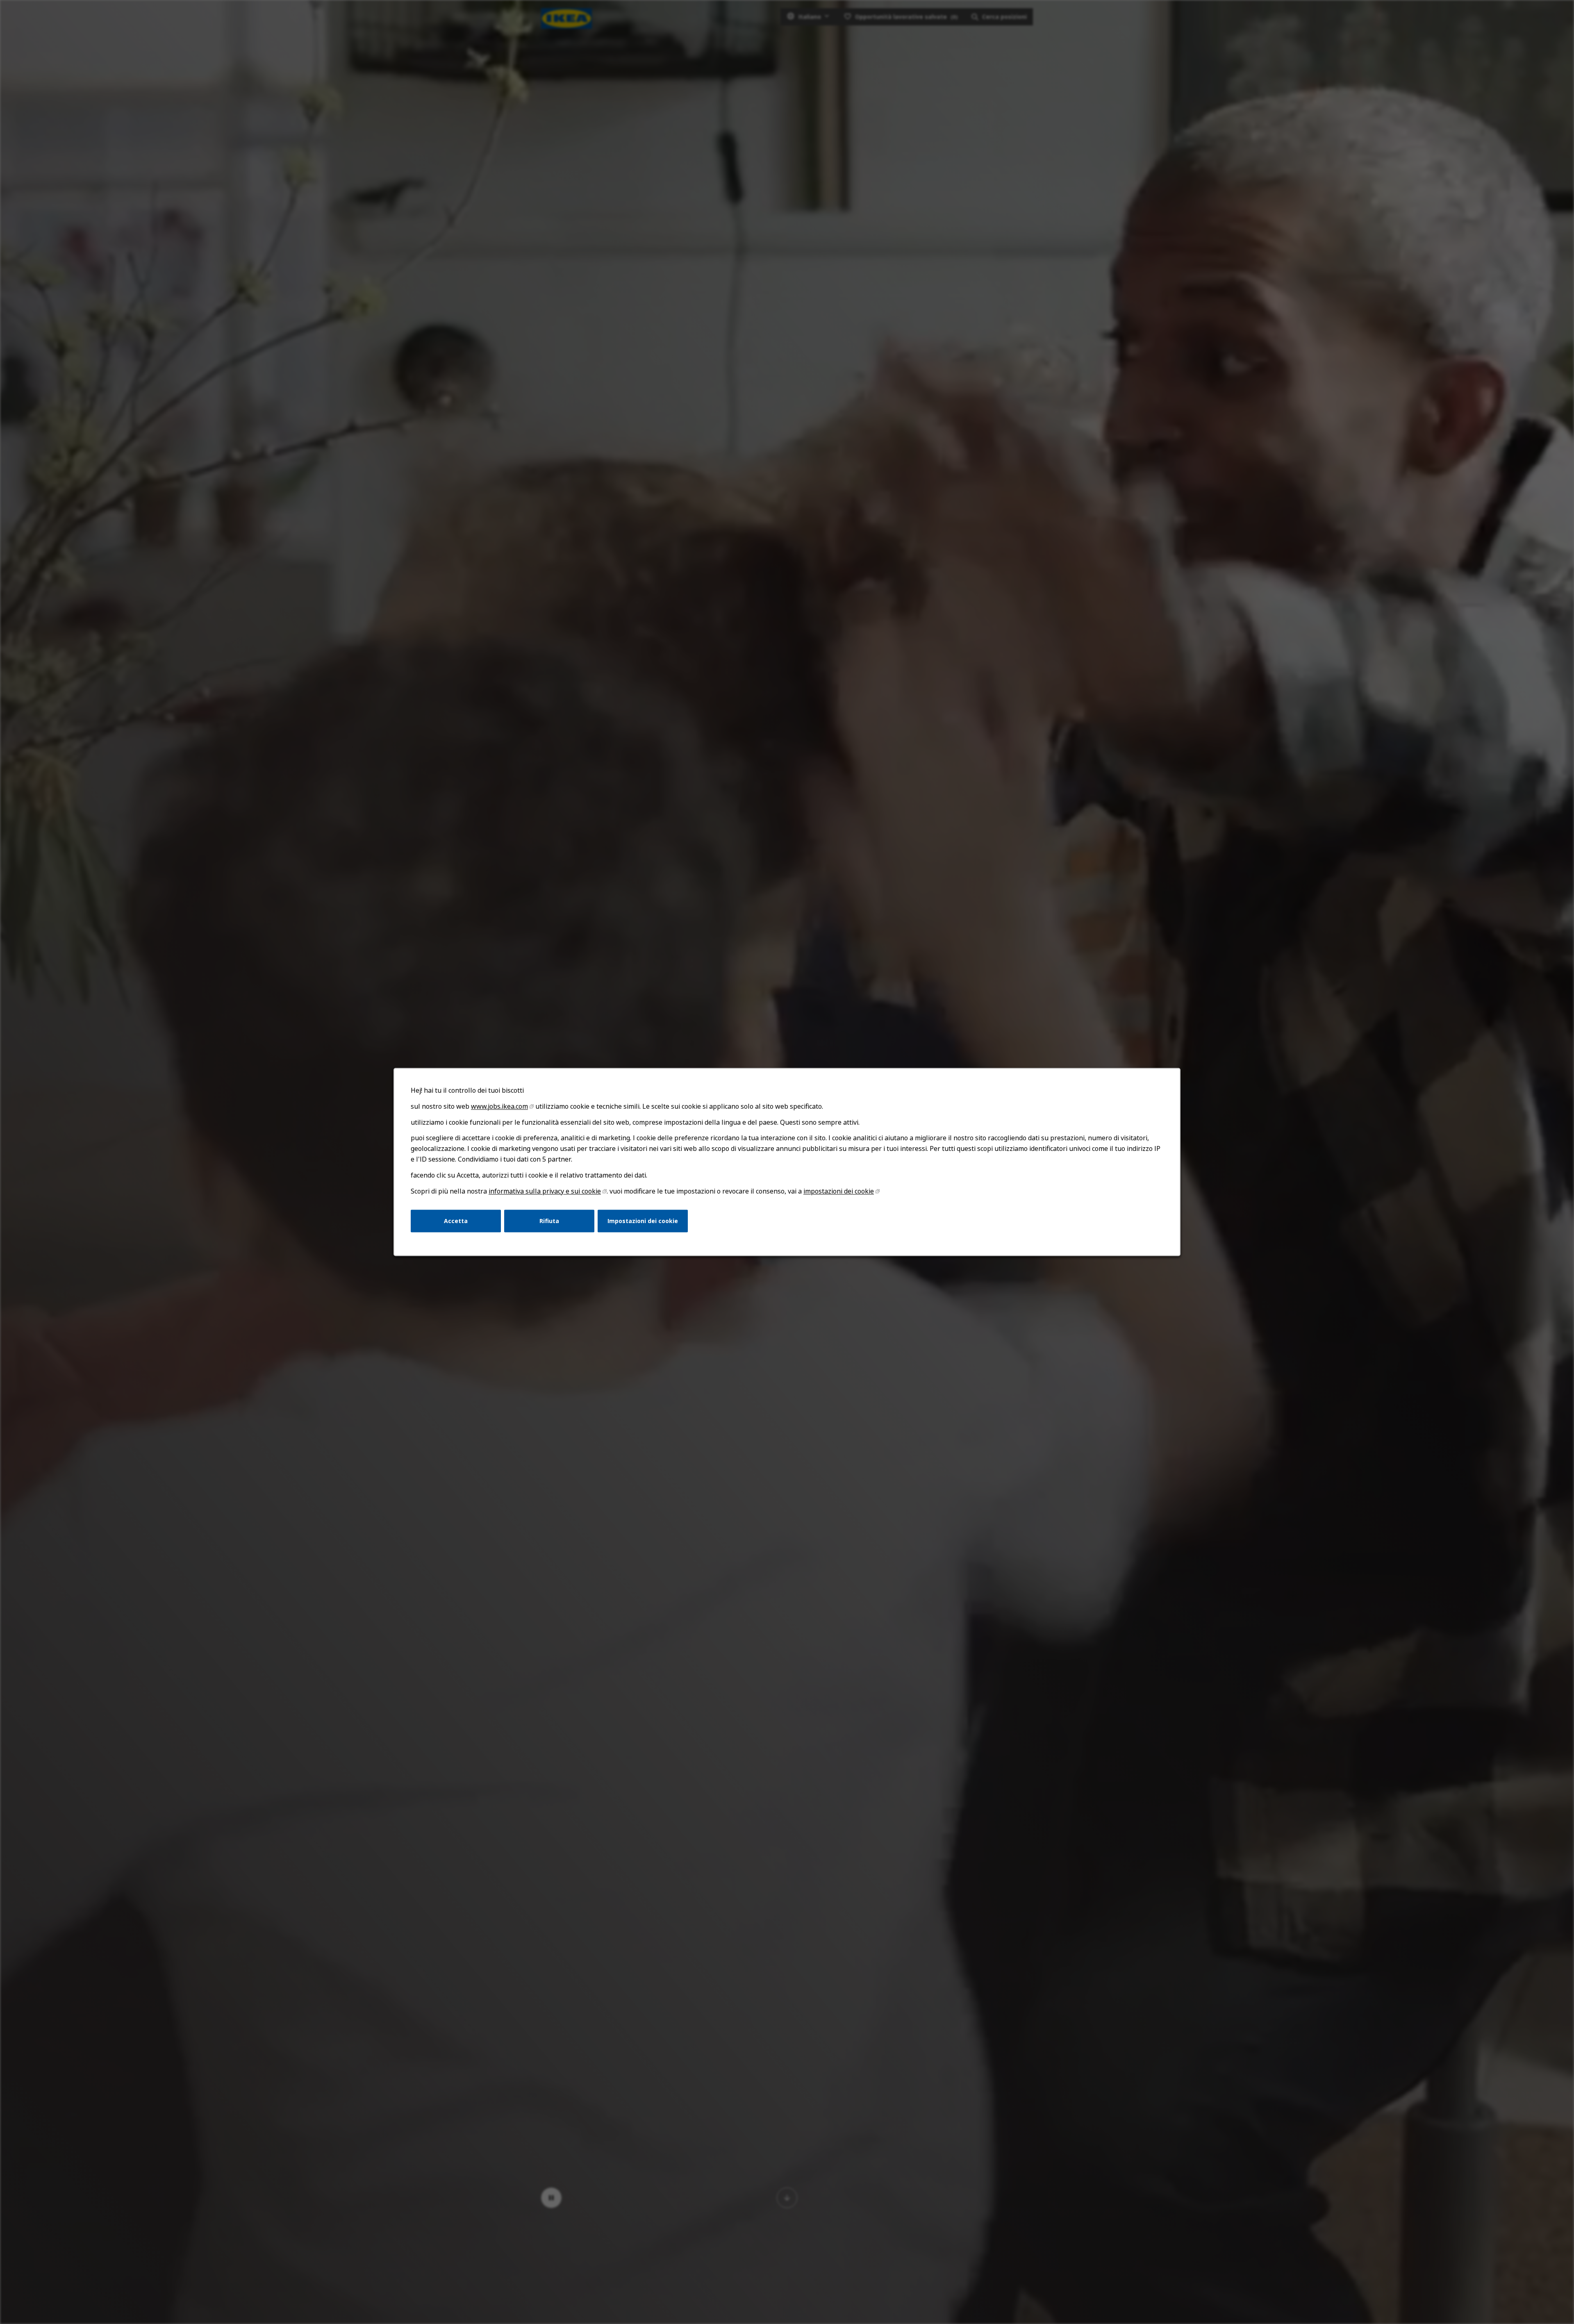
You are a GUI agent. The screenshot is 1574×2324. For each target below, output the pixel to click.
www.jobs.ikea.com (499, 1106)
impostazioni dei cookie (839, 1191)
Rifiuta (549, 1221)
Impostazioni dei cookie (643, 1221)
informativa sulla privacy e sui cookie (545, 1191)
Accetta (456, 1221)
